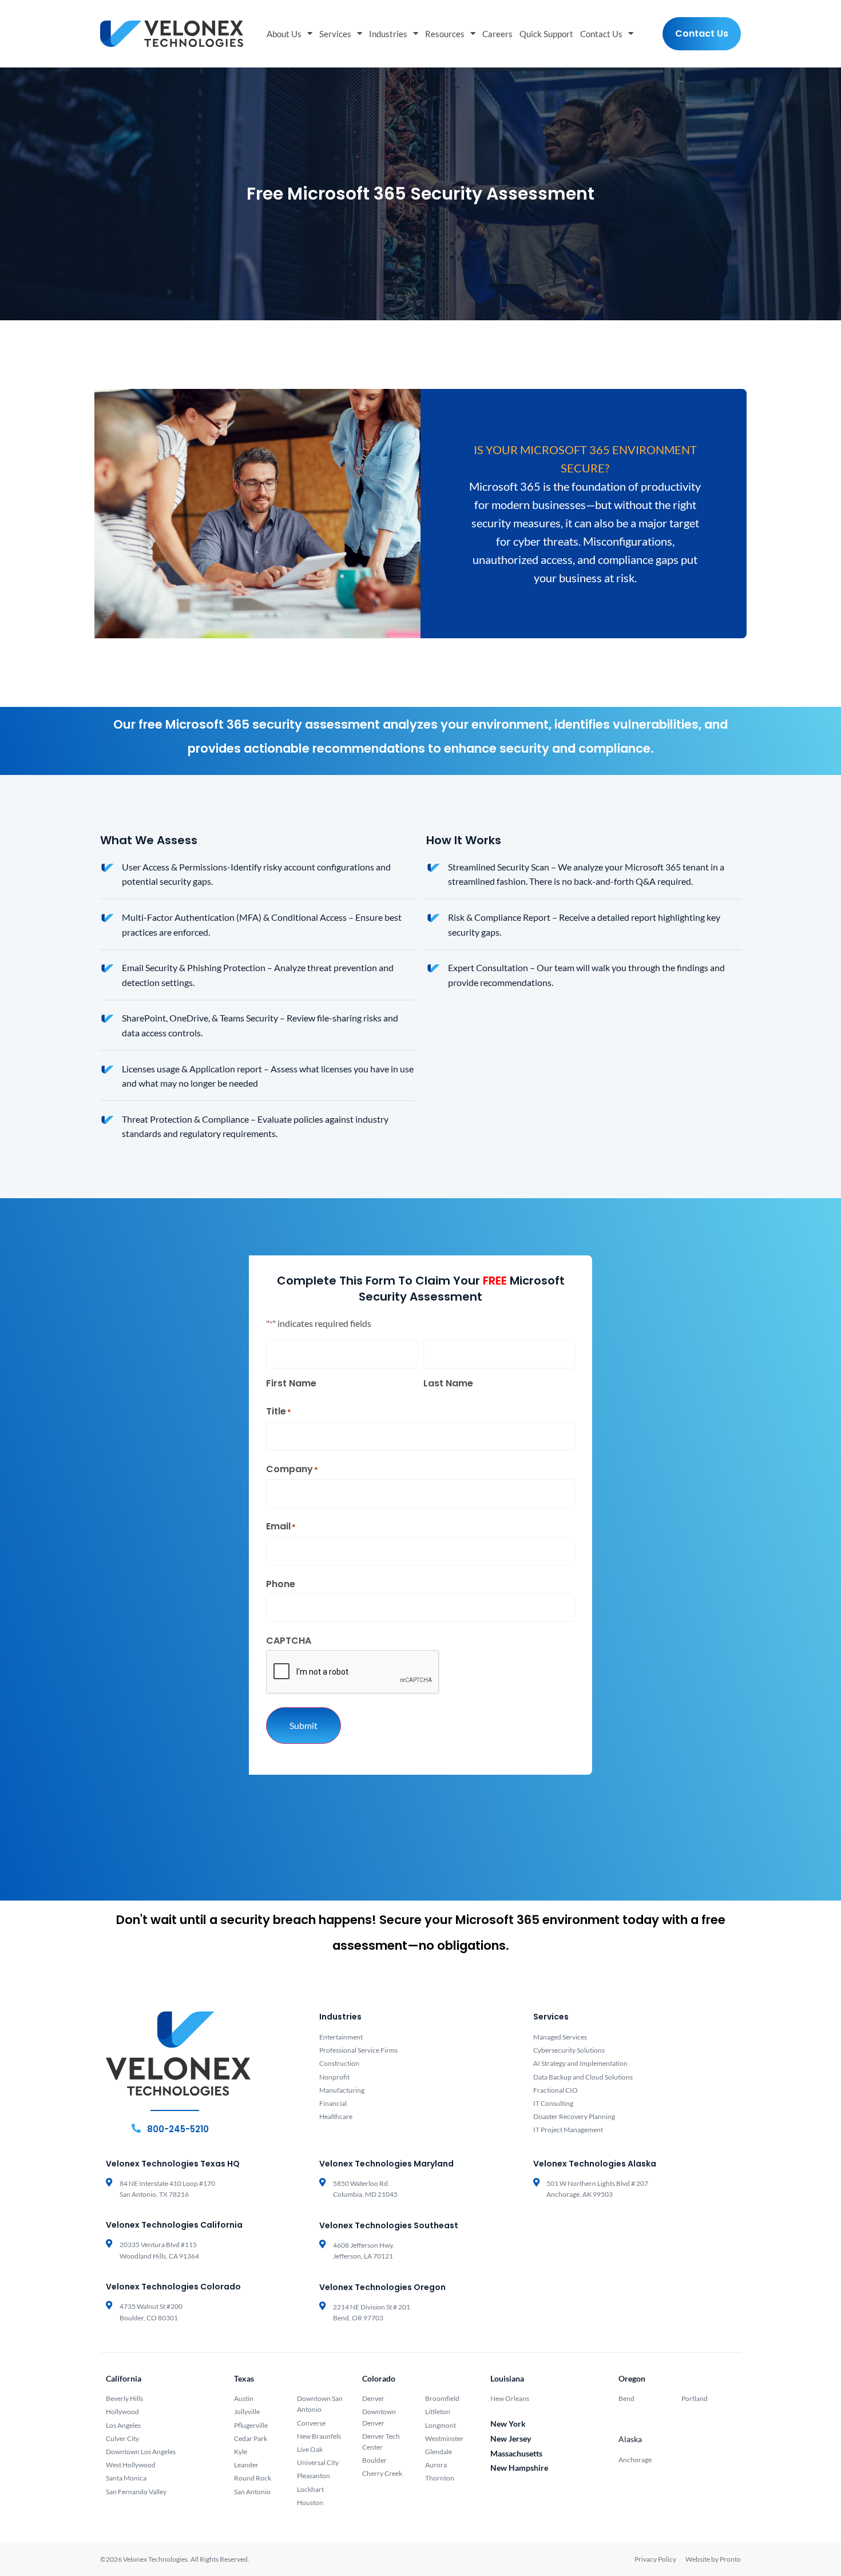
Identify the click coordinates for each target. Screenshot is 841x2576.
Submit (304, 1725)
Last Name (448, 1383)
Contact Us (601, 34)
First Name (291, 1383)
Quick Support (546, 34)
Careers (497, 34)
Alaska (630, 2439)
